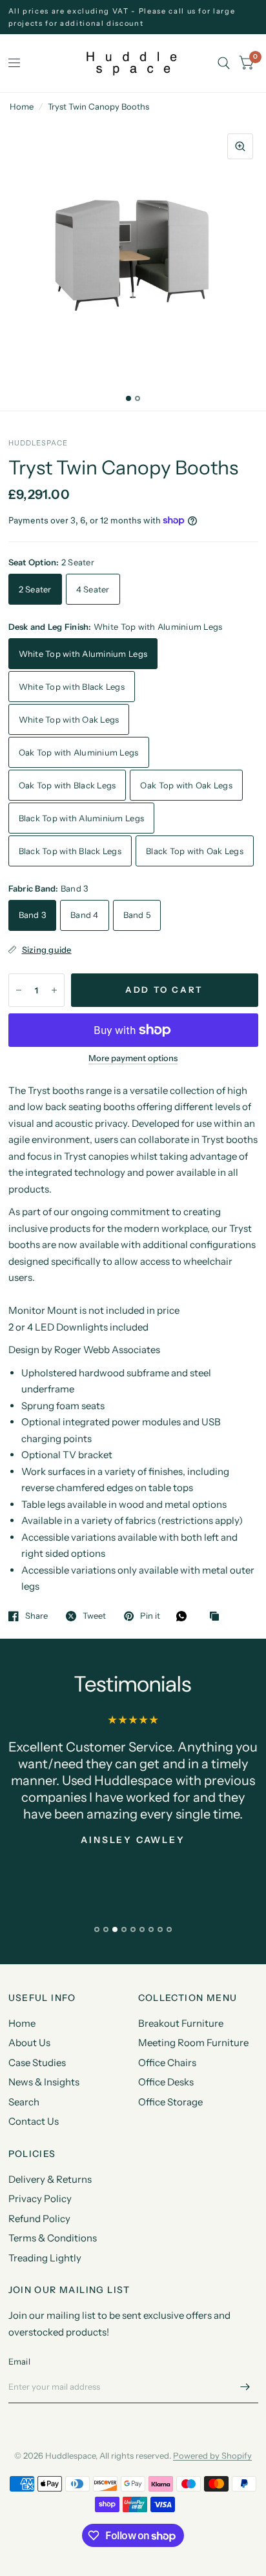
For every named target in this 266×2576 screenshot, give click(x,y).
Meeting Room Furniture (193, 2043)
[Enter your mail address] (245, 2386)
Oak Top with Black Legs (67, 785)
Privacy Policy (40, 2199)
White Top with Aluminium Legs (83, 654)
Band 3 (33, 915)
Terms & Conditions (53, 2238)
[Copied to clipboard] (218, 1617)
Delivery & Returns (50, 2179)
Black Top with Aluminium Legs (82, 818)
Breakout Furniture (181, 2023)
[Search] (224, 63)
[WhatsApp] (185, 1616)
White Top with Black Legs (72, 687)
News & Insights (44, 2082)
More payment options (133, 1058)
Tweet (94, 1616)
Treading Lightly (45, 2258)
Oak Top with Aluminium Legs (79, 752)
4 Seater (93, 589)
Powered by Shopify (212, 2455)
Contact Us (34, 2121)
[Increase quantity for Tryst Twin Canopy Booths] (54, 990)
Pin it (150, 1616)
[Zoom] (240, 146)
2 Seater (35, 589)
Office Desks (166, 2082)
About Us (29, 2043)
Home (22, 106)
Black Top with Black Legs (70, 851)
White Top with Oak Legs (69, 719)
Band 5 (137, 915)
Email (19, 2361)
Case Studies (37, 2063)
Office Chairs (167, 2063)
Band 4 (85, 915)
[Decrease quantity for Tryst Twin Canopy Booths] (19, 990)
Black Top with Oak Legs (195, 851)
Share (36, 1616)
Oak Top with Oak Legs (186, 785)
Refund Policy (39, 2219)
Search (24, 2102)
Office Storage (170, 2102)
